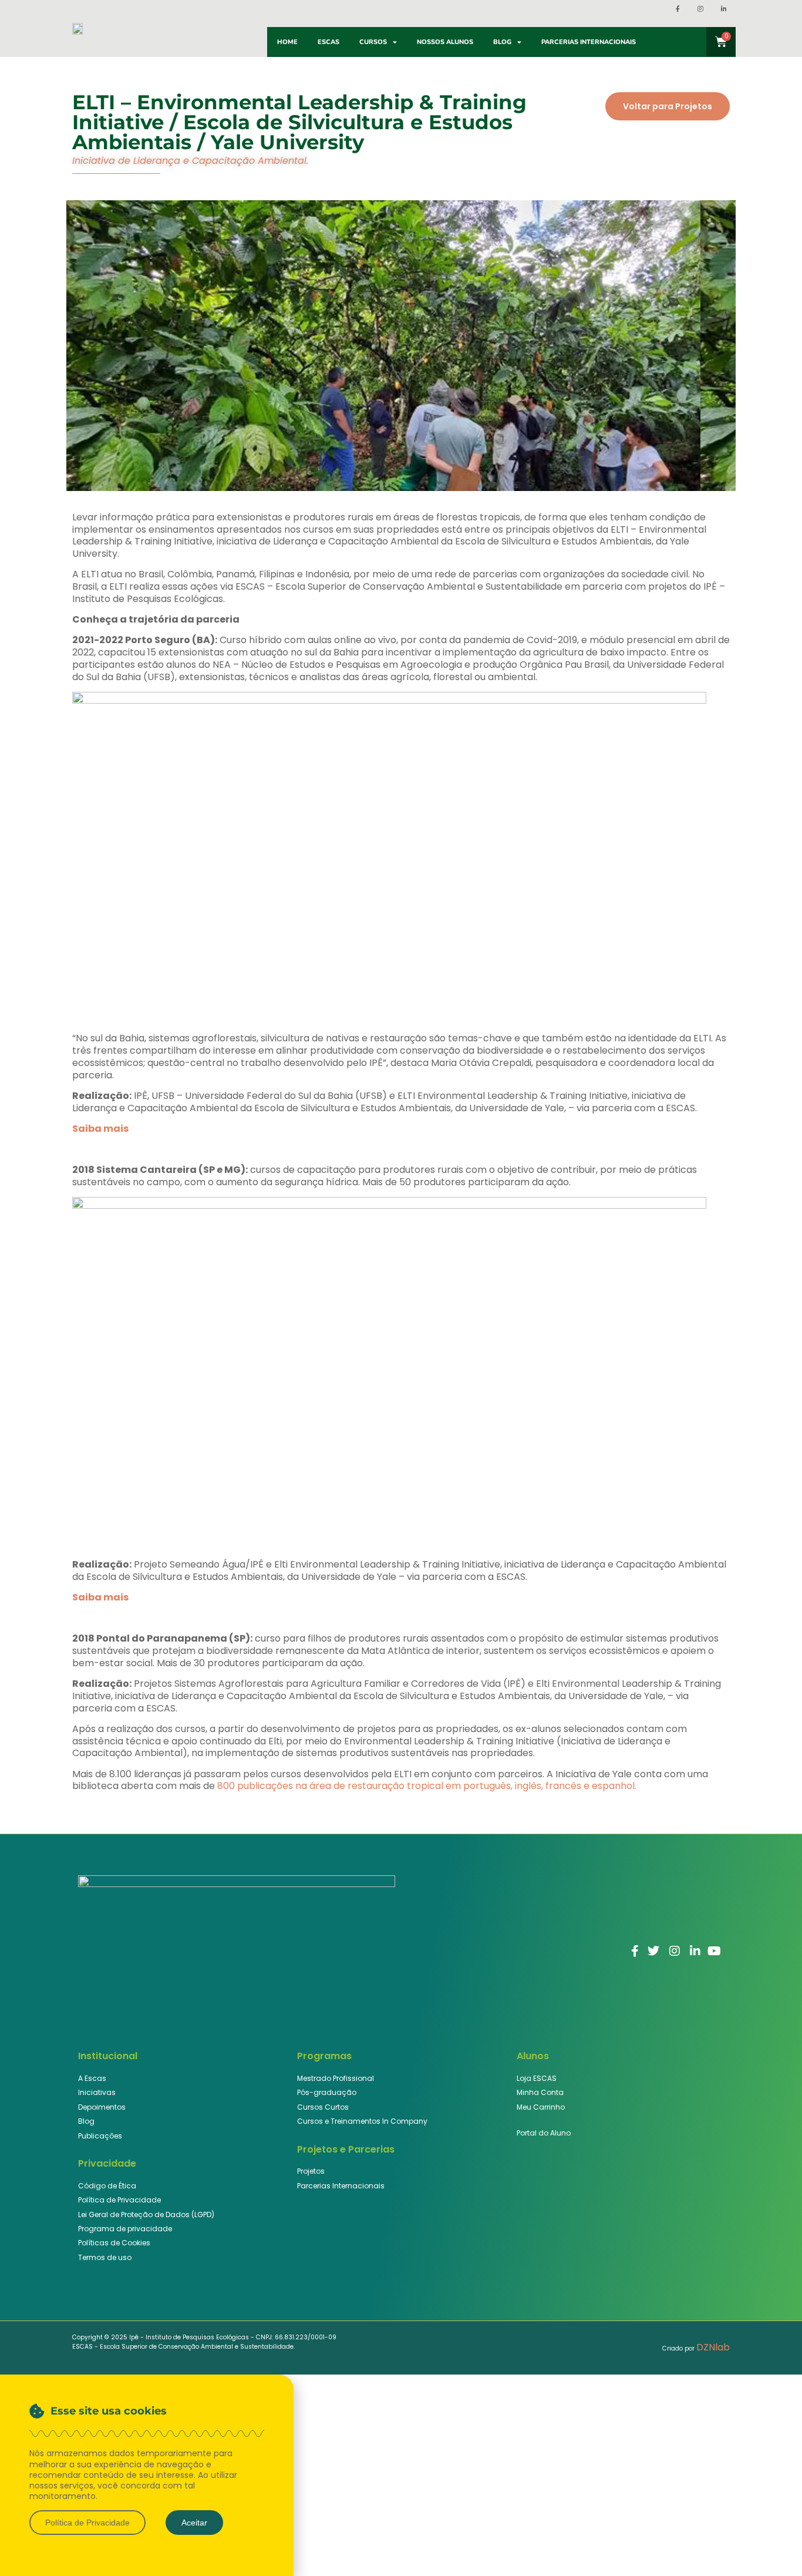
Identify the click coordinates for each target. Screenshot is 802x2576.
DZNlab (713, 2347)
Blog (502, 42)
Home (287, 42)
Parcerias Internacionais (589, 42)
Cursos (373, 42)
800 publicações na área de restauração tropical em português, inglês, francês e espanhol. (427, 1786)
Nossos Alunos (445, 42)
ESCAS (328, 42)
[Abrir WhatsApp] (773, 2546)
